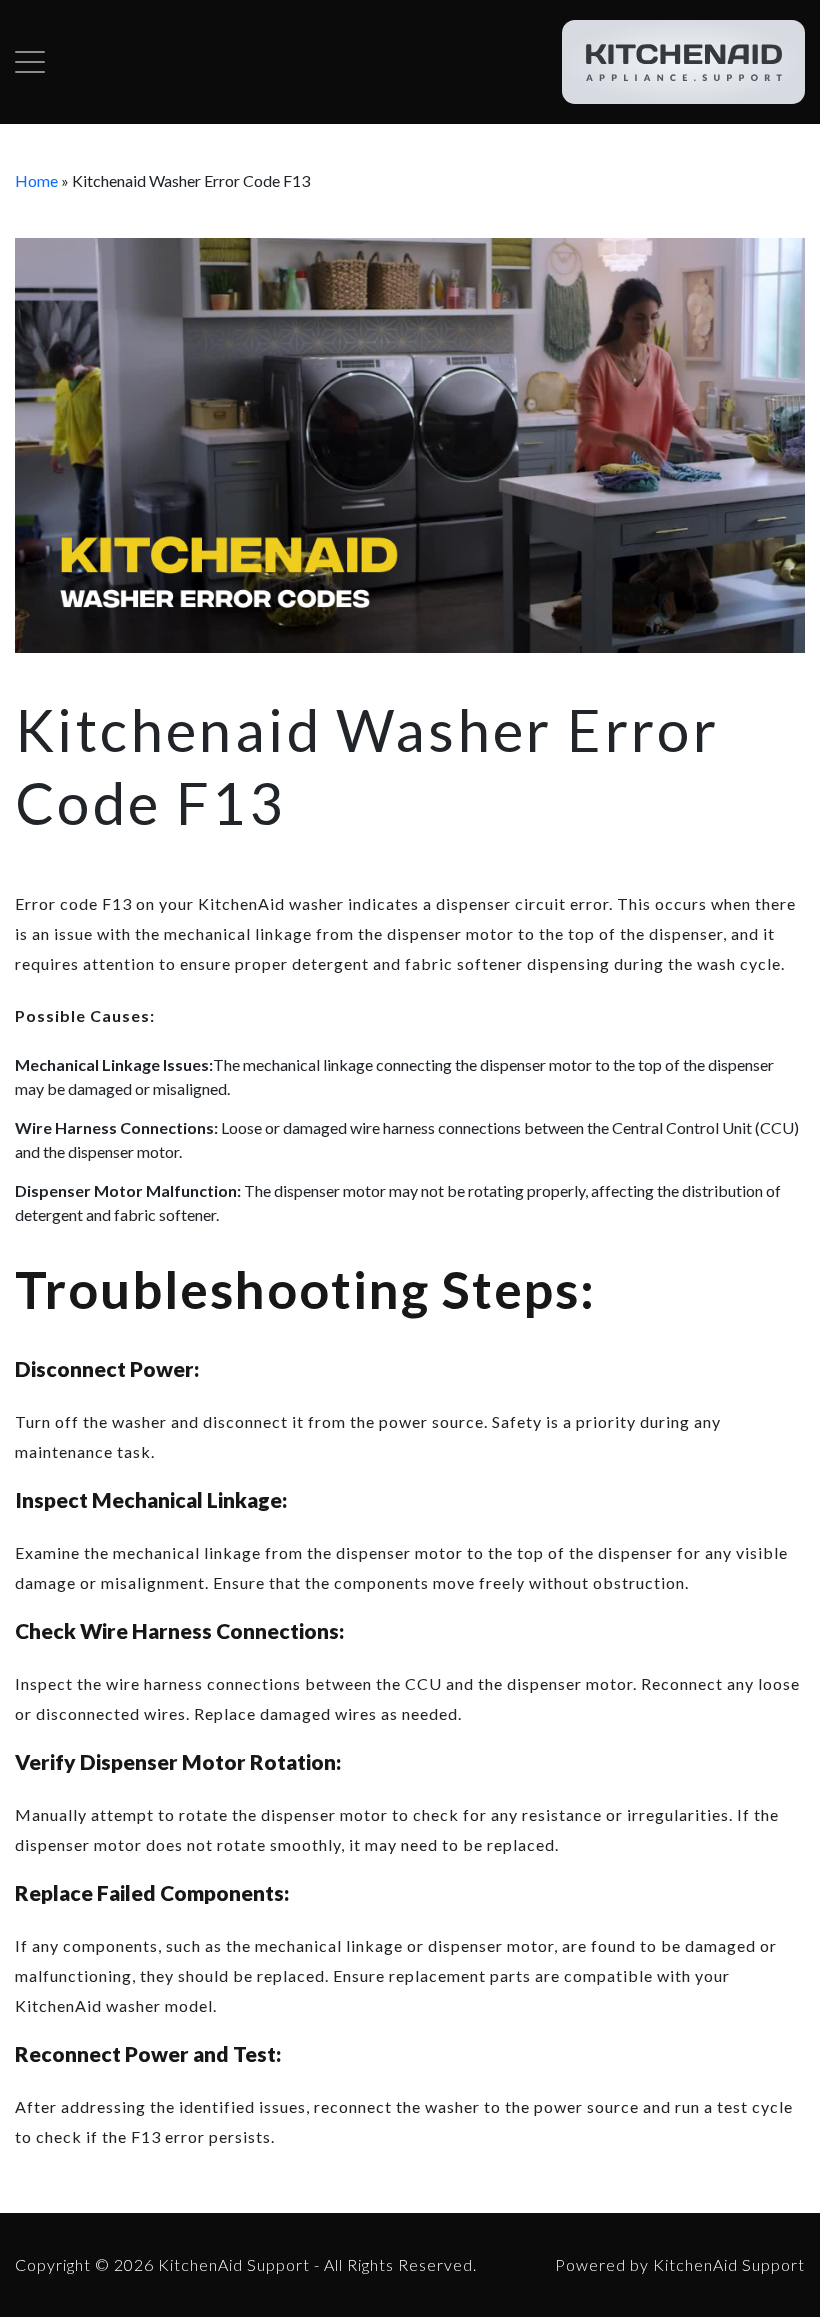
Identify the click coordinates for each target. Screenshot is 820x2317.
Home (36, 180)
